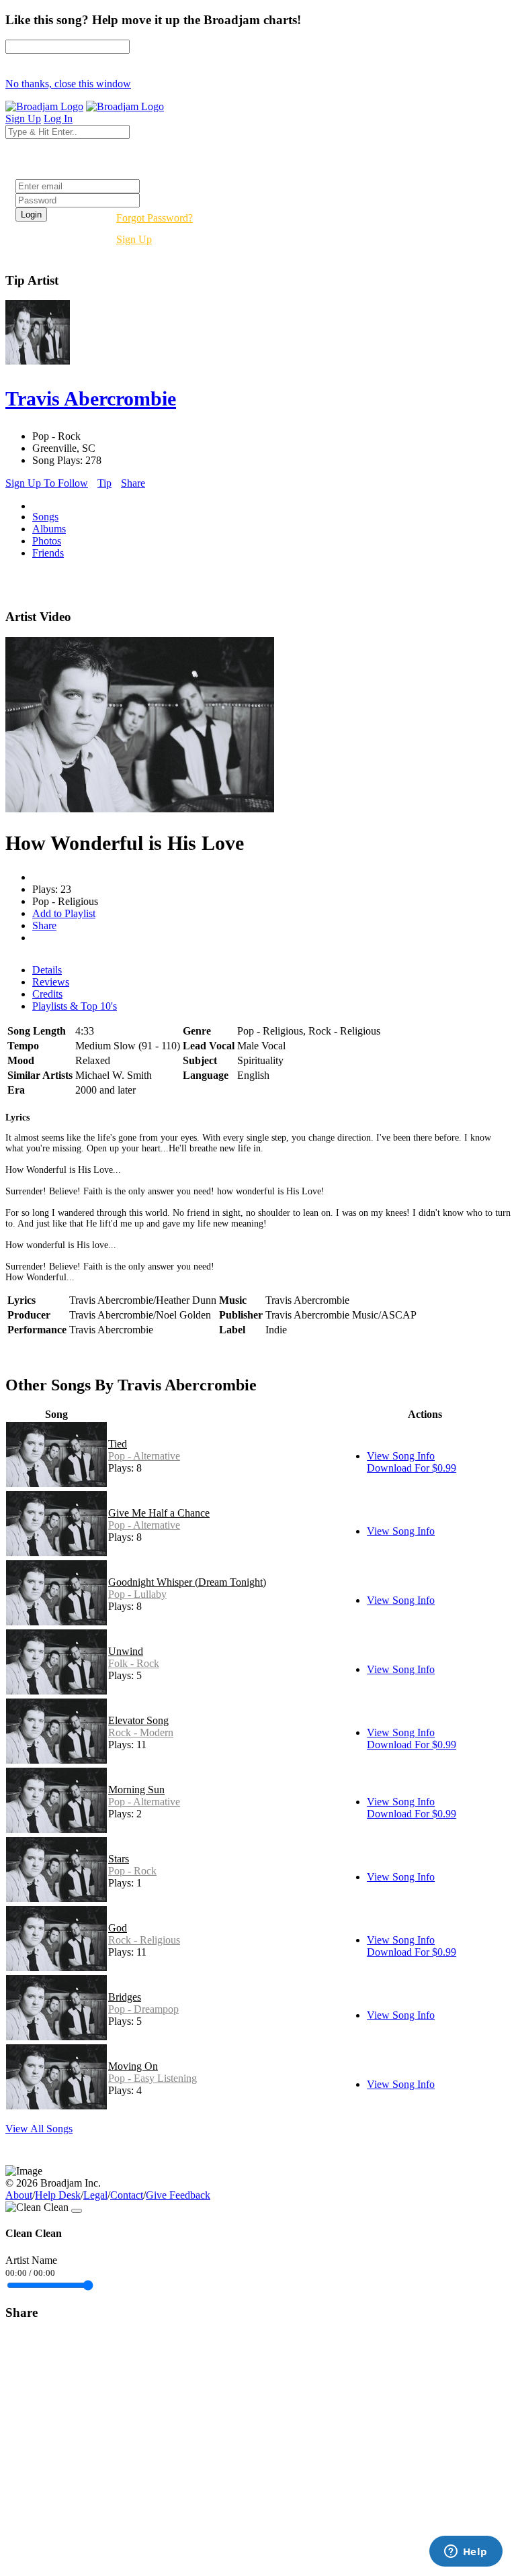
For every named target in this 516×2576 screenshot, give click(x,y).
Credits (47, 994)
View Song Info (401, 1456)
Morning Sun (136, 1790)
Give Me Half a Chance (159, 1513)
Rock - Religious (144, 1940)
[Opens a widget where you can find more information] (466, 2553)
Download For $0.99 (412, 1468)
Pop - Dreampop (143, 2009)
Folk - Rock (134, 1663)
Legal (95, 2195)
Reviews (51, 982)
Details (47, 970)
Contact (127, 2195)
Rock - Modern (141, 1732)
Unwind (126, 1651)
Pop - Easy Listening (153, 2078)
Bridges (125, 1997)
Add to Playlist (64, 913)
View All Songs (39, 2129)
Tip (104, 483)
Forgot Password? (155, 218)
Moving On (133, 2066)
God (118, 1928)
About (19, 2195)
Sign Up (134, 239)
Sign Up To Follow (47, 483)
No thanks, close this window (68, 84)
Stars (119, 1859)
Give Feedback (178, 2195)
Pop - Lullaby (137, 1594)
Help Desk (58, 2195)
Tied (118, 1444)
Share (133, 483)
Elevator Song (138, 1720)
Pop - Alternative (144, 1456)
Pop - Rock (132, 1871)
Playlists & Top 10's (75, 1006)
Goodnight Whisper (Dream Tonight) (187, 1582)
